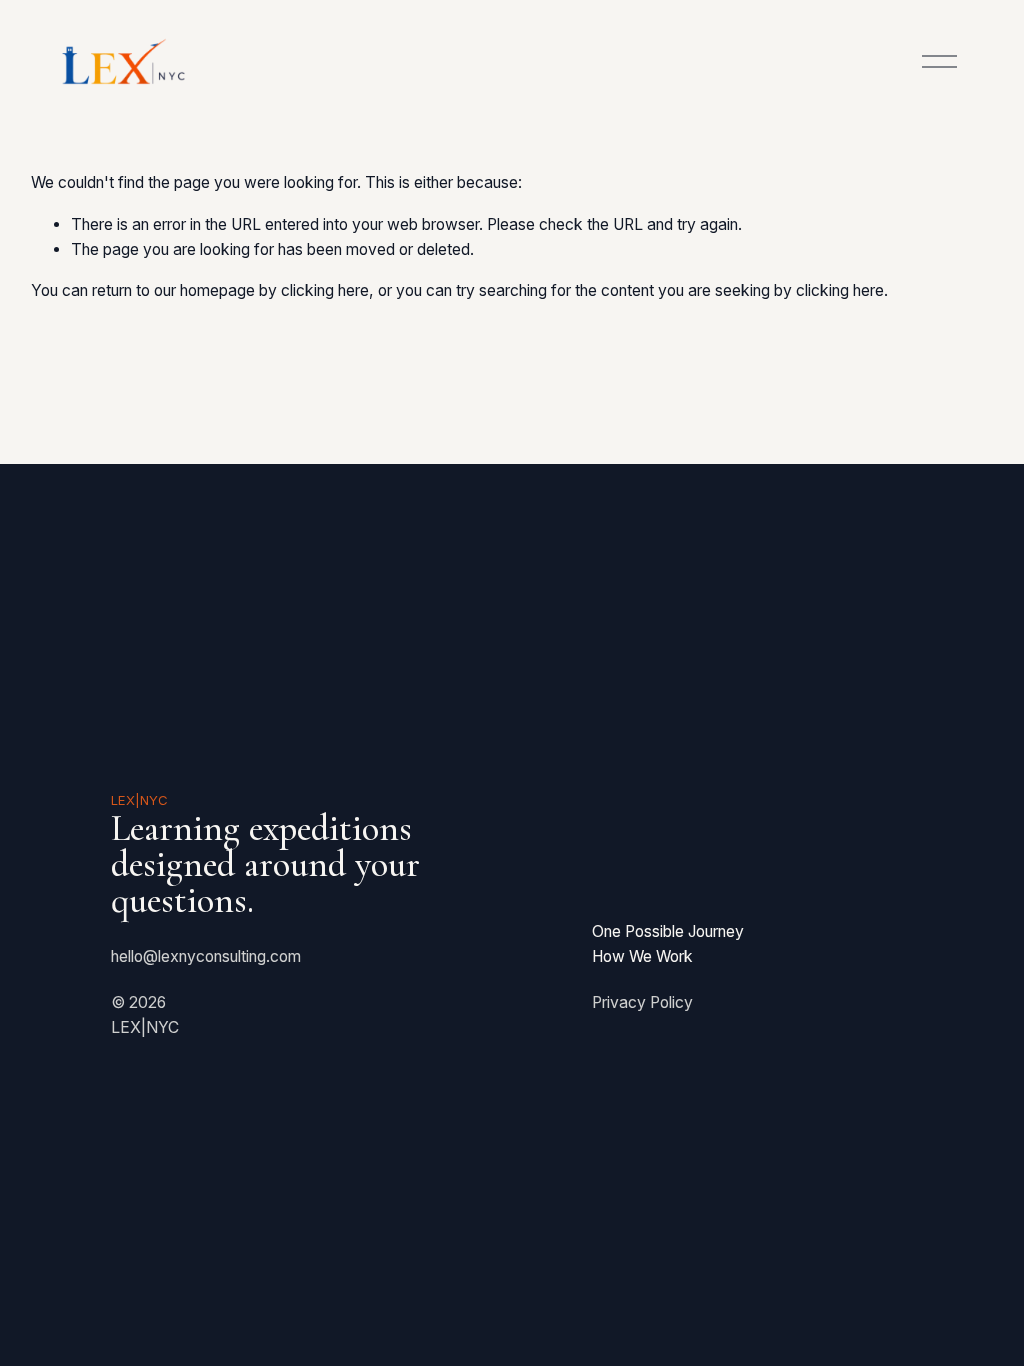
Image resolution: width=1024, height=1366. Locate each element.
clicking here (325, 290)
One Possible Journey (668, 931)
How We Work (642, 956)
